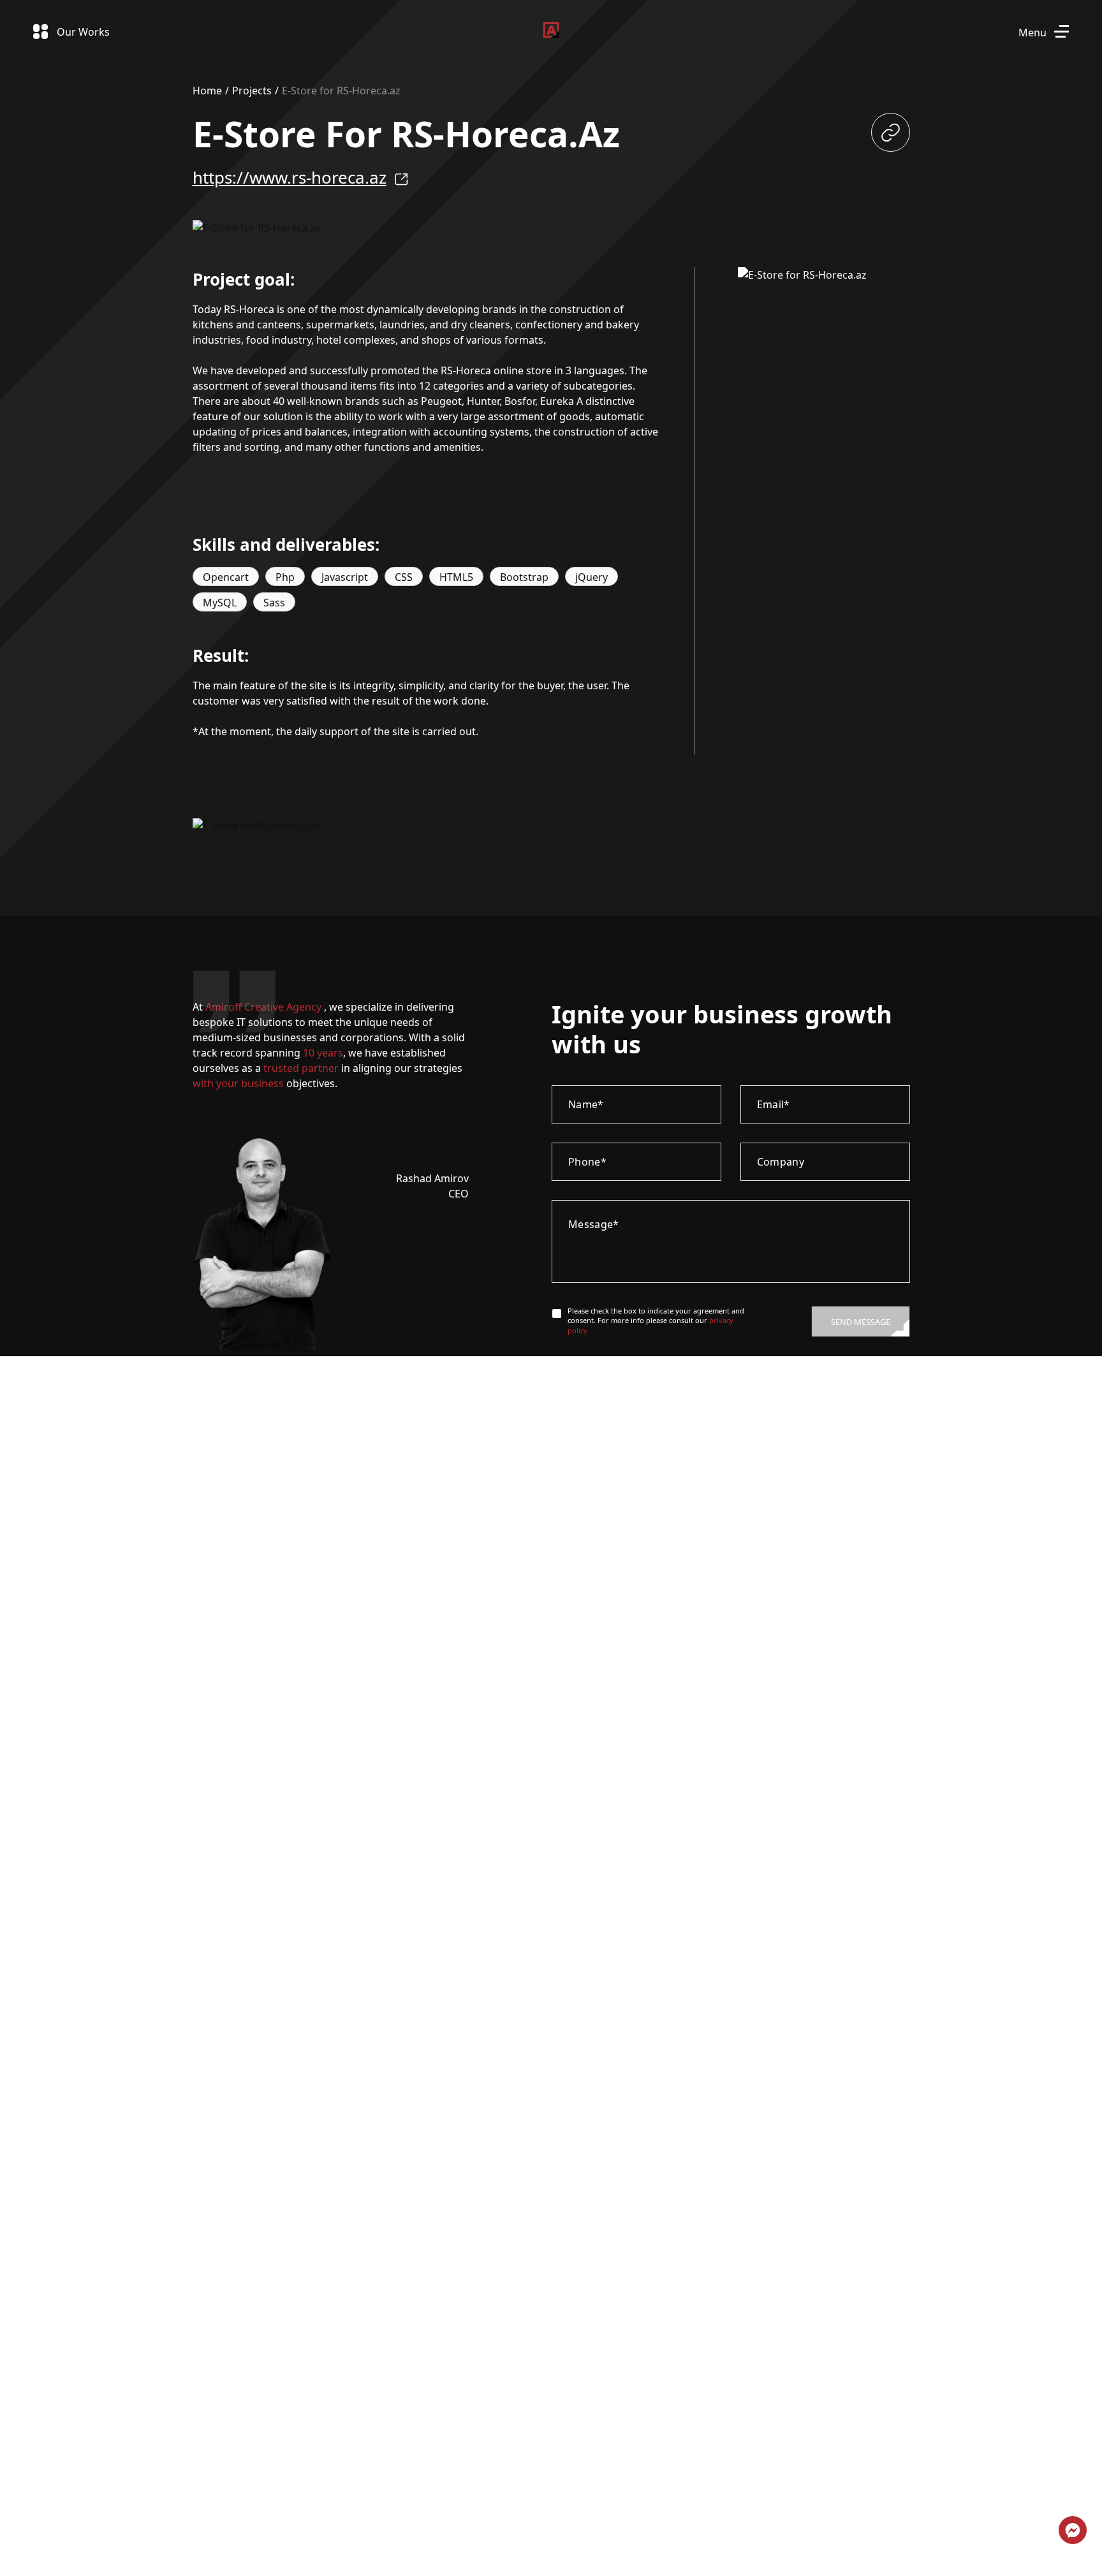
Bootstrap (524, 577)
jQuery (591, 577)
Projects (252, 91)
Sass (274, 603)
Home (207, 91)
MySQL (220, 603)
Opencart (226, 577)
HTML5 (456, 577)
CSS (404, 577)
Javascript (345, 577)
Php (285, 577)
